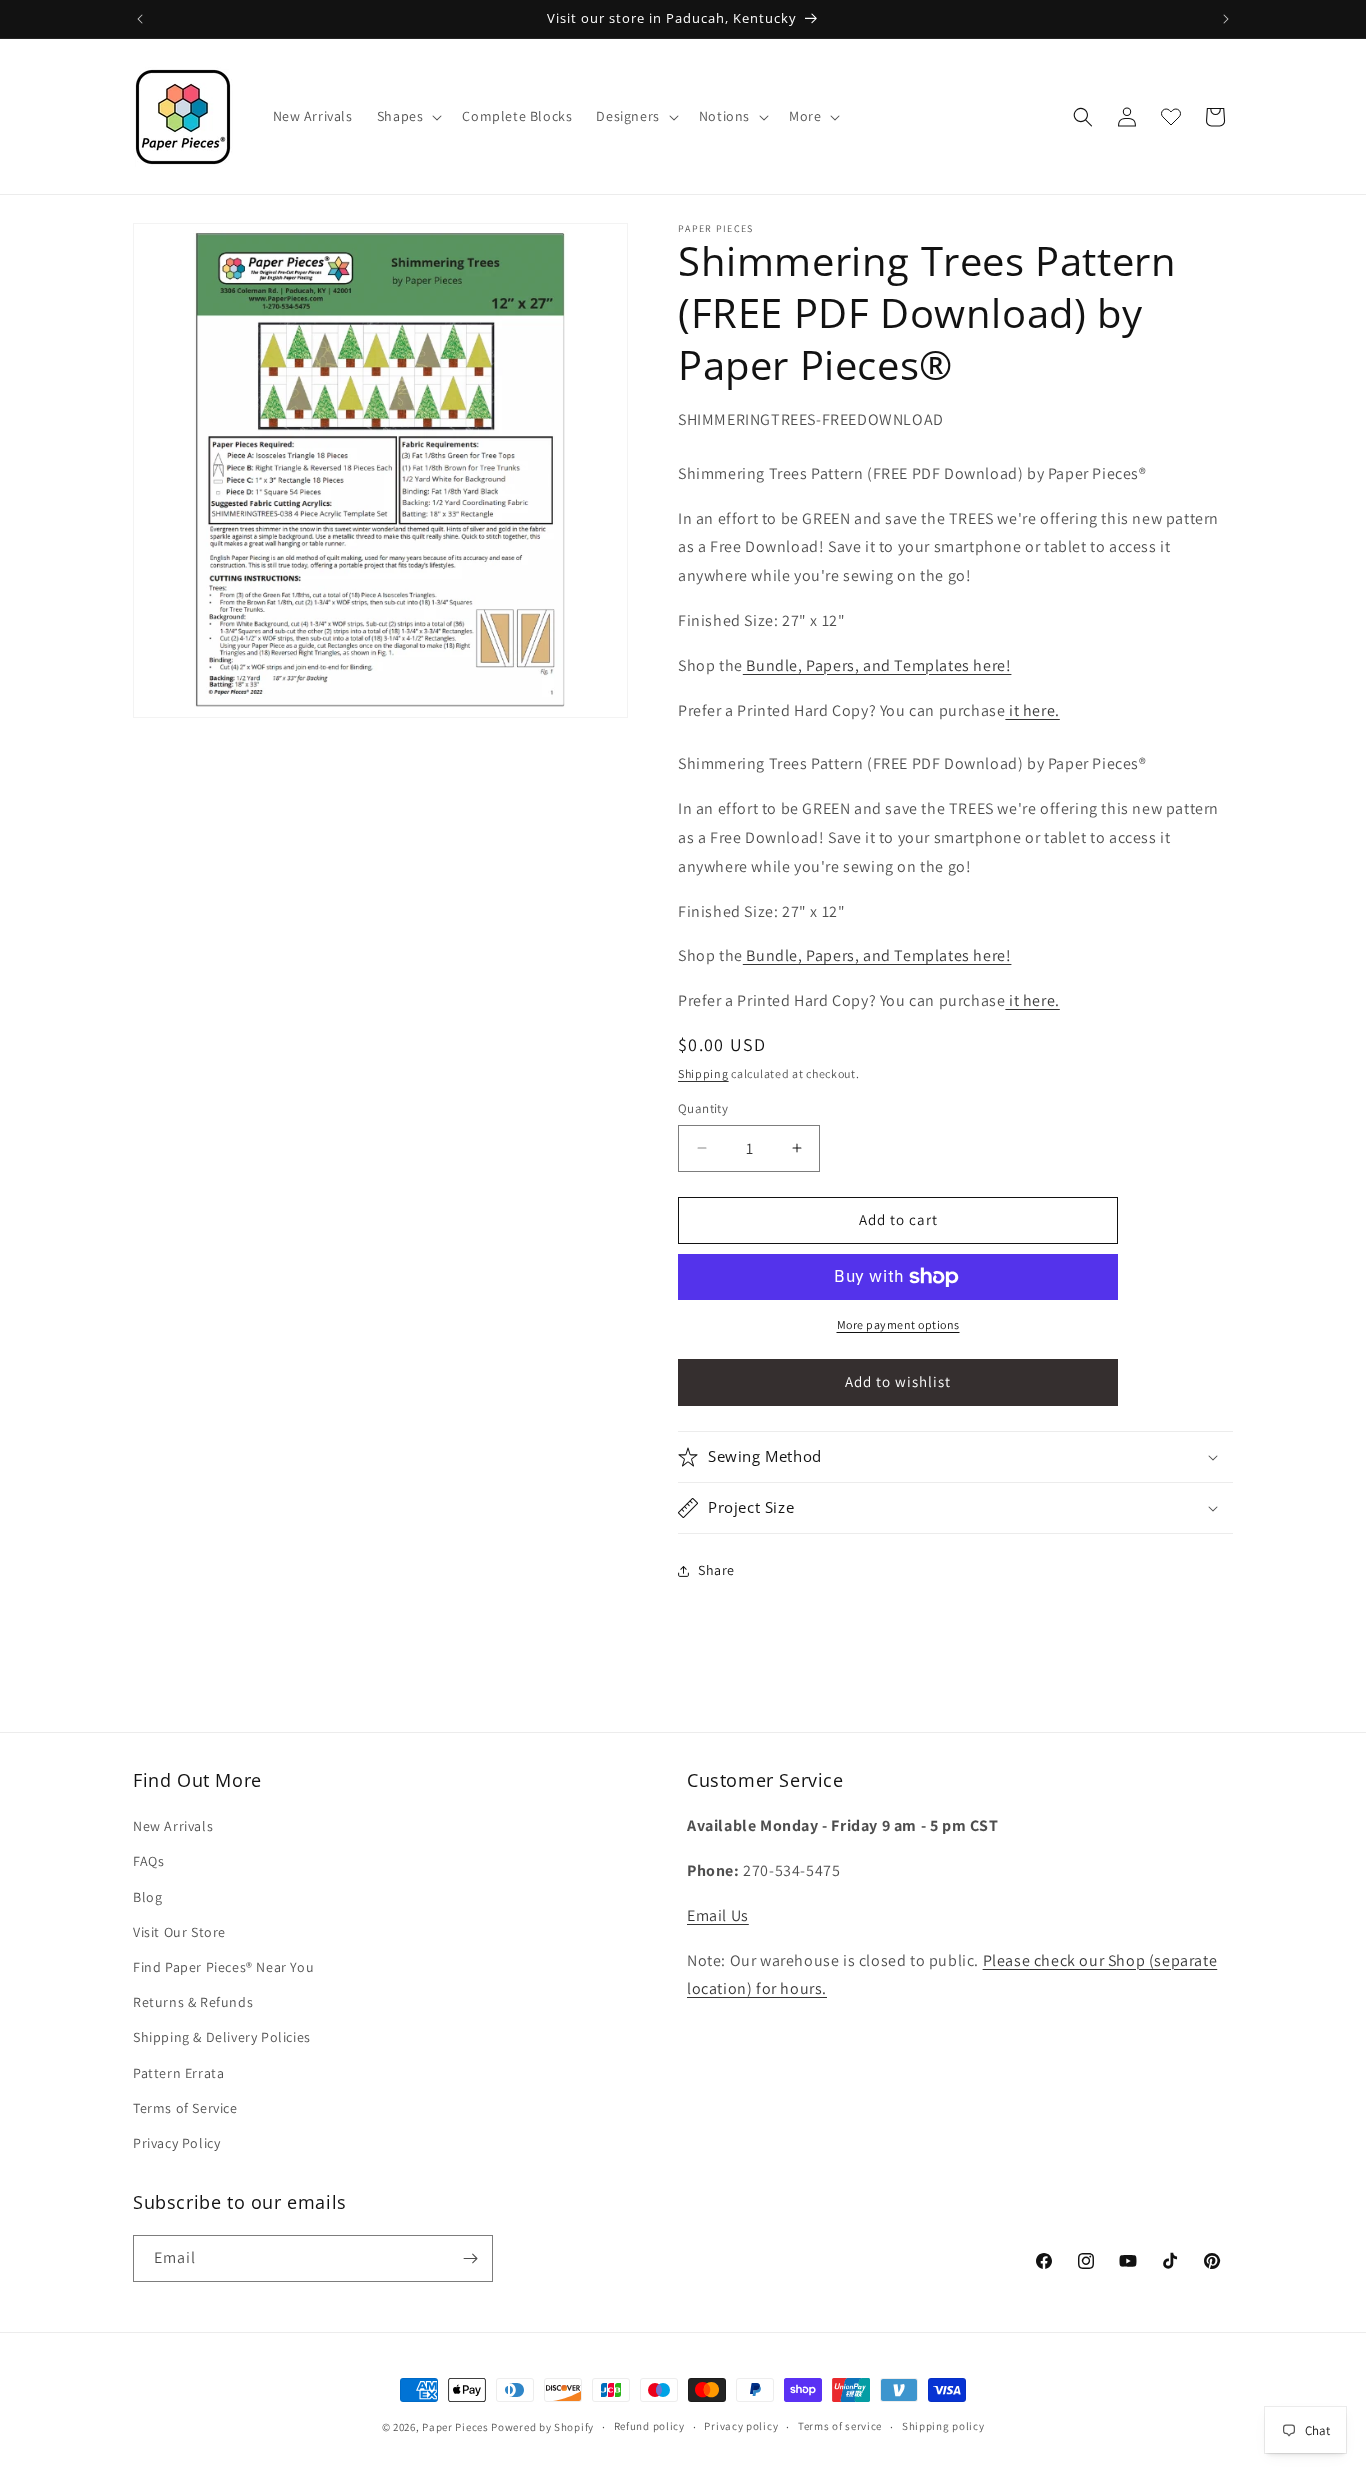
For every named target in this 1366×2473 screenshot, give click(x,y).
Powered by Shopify (542, 2427)
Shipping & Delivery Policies (222, 2037)
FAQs (148, 1862)
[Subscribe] (470, 2258)
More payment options (898, 1324)
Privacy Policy (176, 2143)
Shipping (703, 1073)
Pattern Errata (178, 2073)
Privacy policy (741, 2426)
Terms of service (840, 2426)
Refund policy (649, 2426)
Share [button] (716, 1570)
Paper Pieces (455, 2427)
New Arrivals (173, 1826)
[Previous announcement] (140, 19)
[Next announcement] (1226, 19)
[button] (408, 116)
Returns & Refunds (193, 2002)
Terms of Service (185, 2108)
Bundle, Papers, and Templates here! (877, 665)
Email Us (718, 1915)
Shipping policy (943, 2426)
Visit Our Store (179, 1932)
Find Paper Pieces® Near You (223, 1967)
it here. (1032, 710)
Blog (147, 1897)
